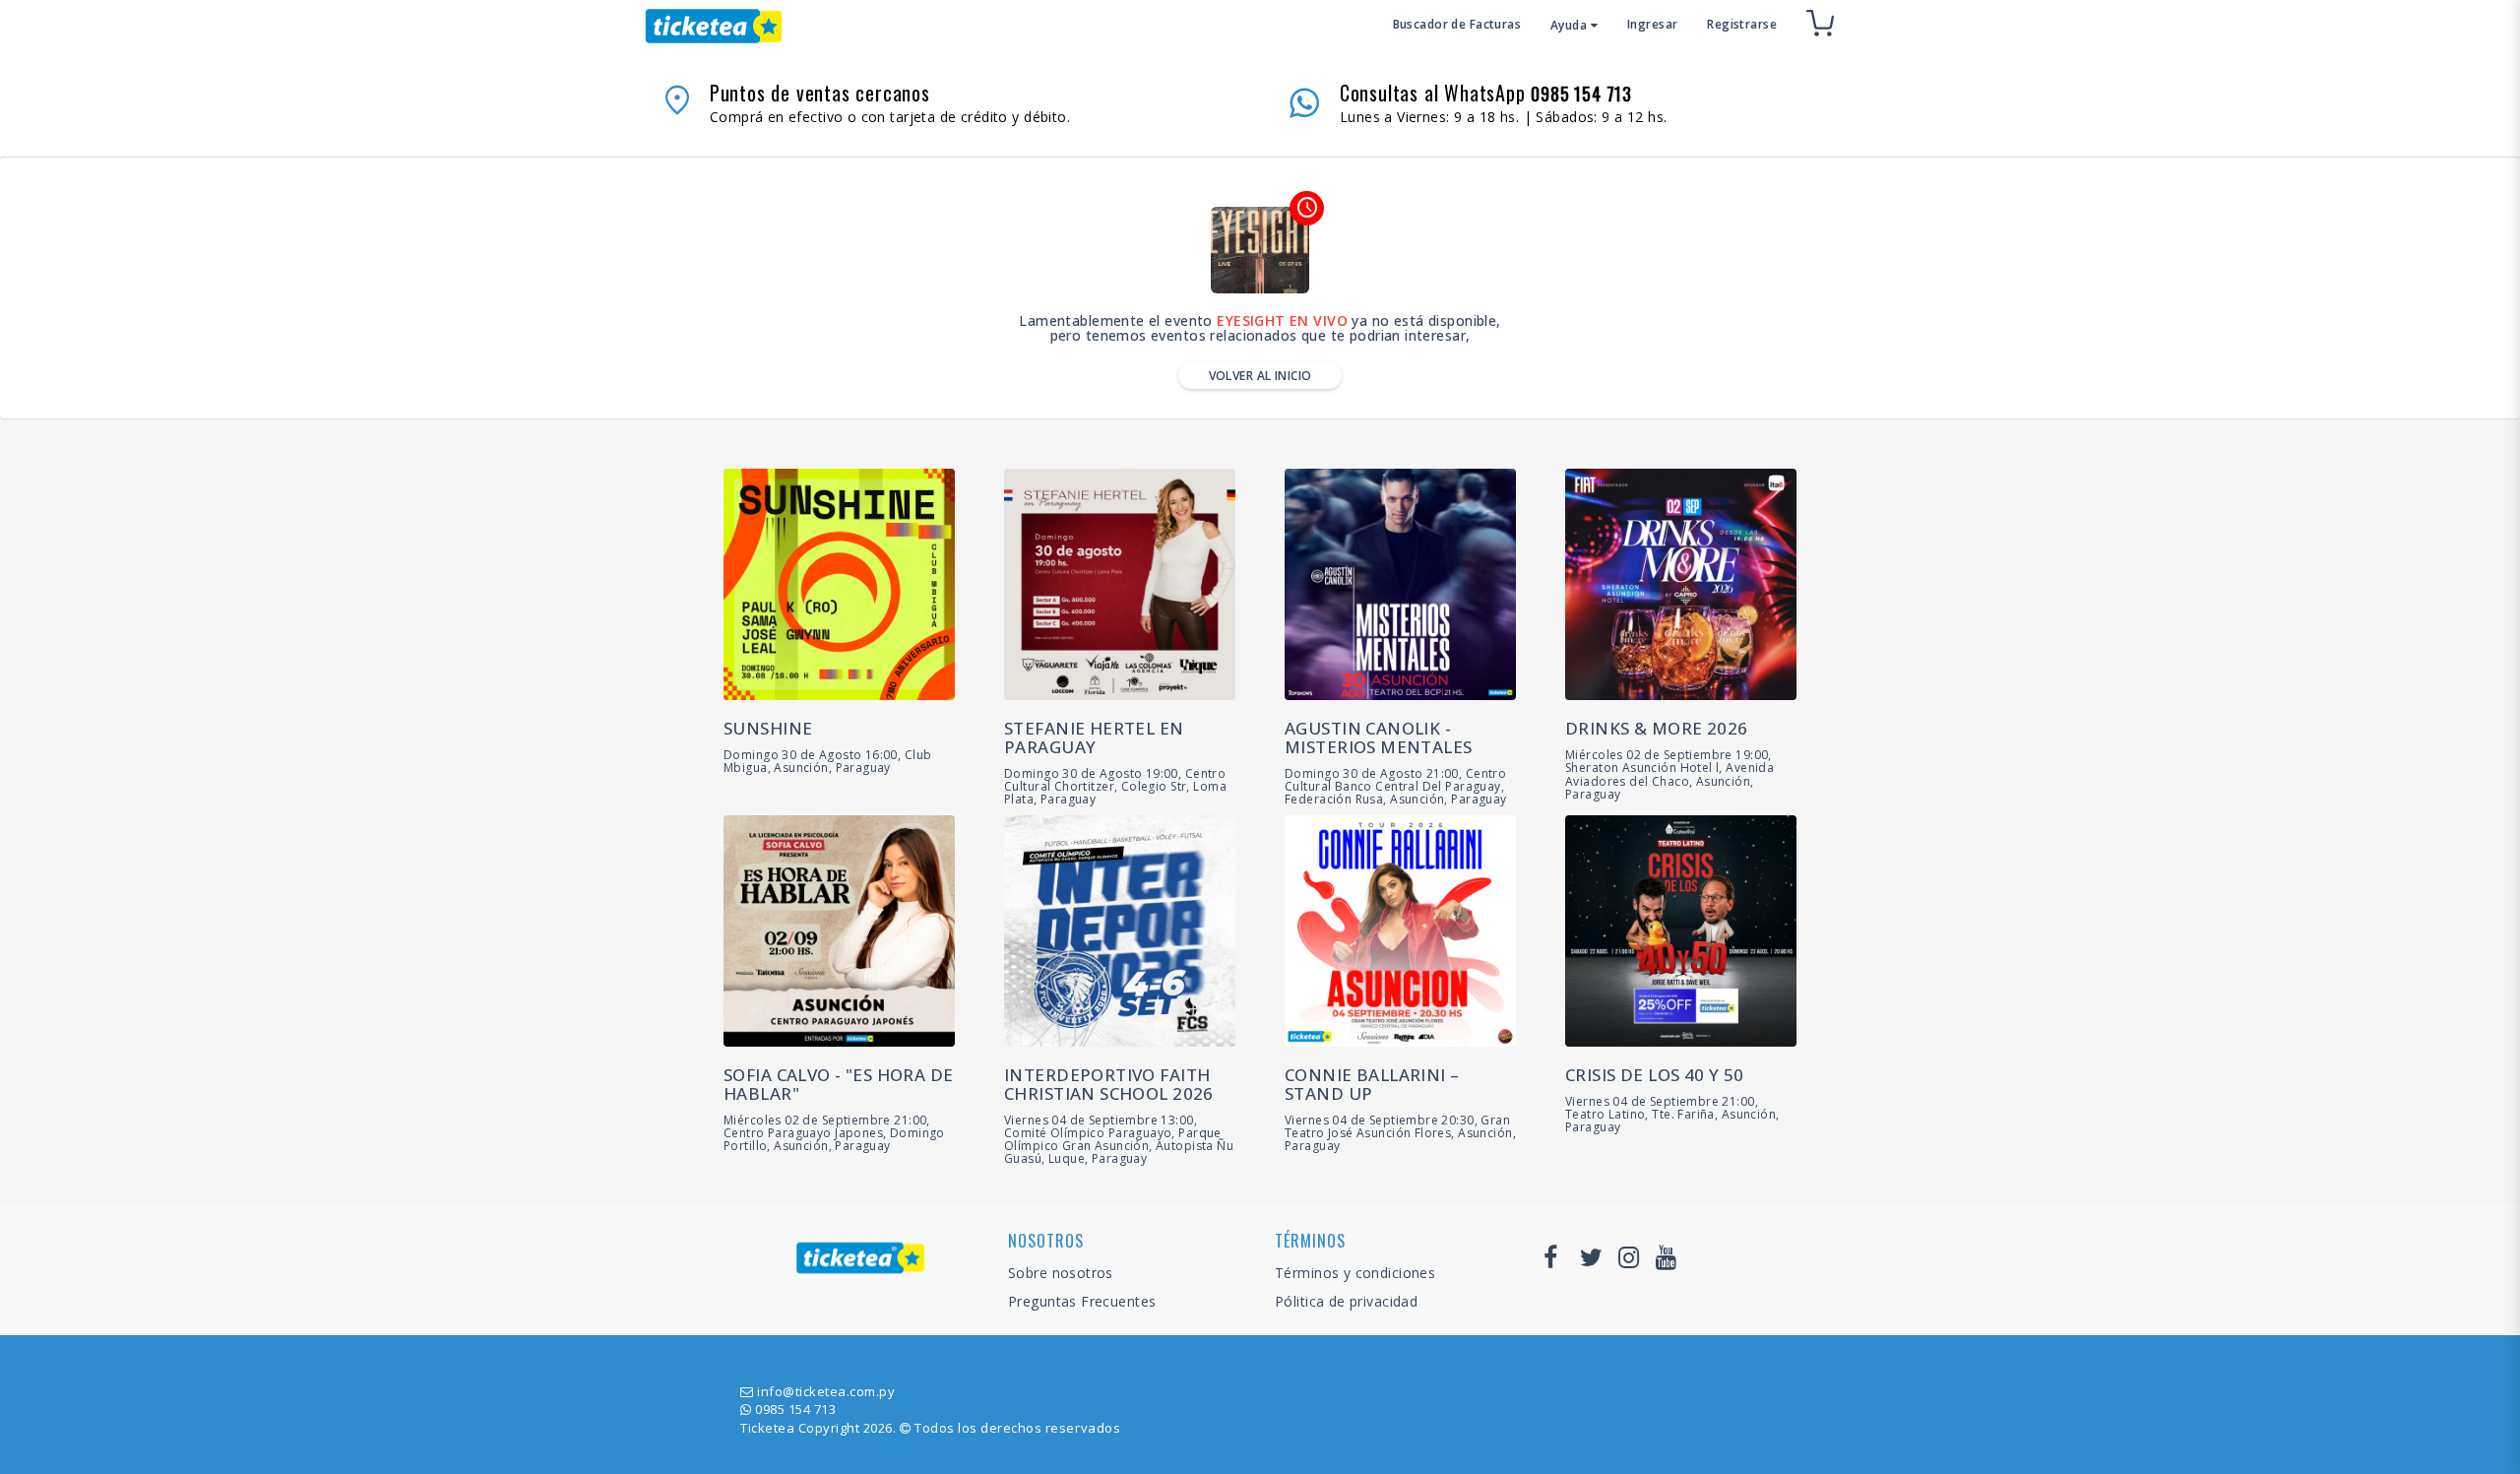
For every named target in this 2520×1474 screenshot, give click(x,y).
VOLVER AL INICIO (1260, 376)
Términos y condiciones (1355, 1273)
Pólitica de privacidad (1346, 1301)
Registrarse (1742, 24)
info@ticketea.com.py (826, 1391)
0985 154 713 (795, 1409)
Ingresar (1652, 24)
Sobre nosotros (1061, 1273)
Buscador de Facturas (1457, 24)
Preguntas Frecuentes (1082, 1301)
